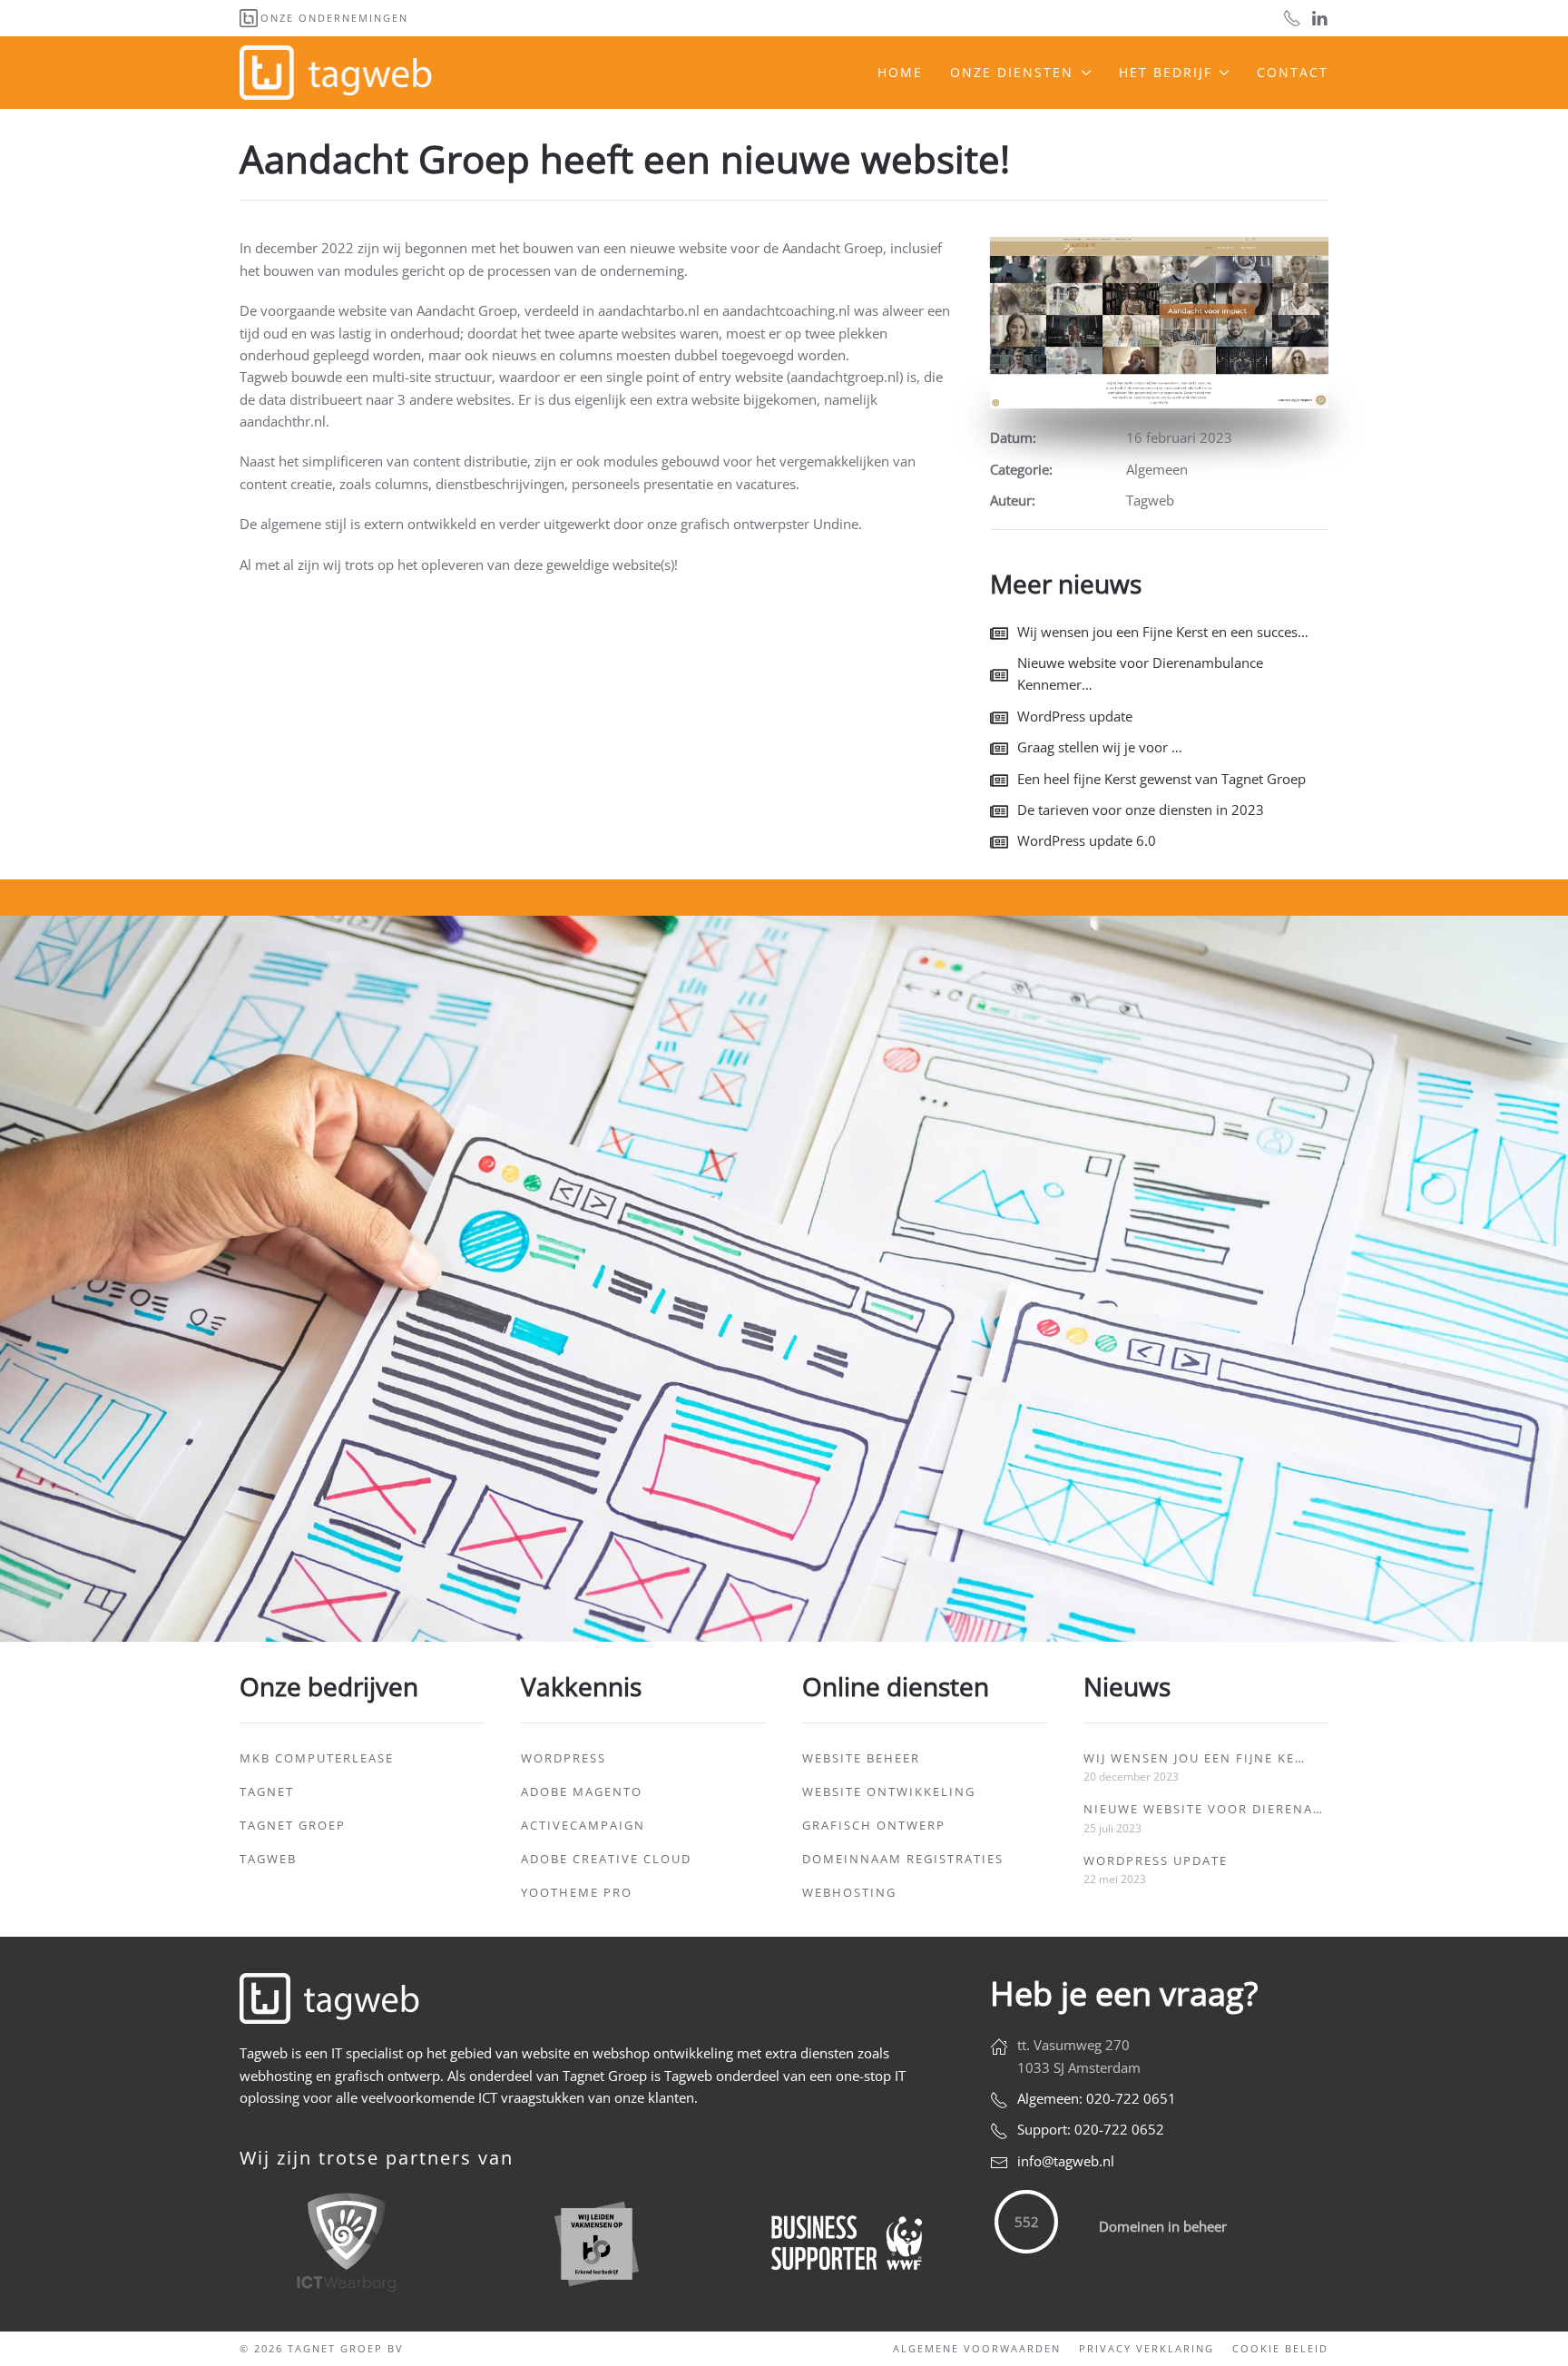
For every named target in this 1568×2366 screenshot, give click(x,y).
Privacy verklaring (1147, 2348)
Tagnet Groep (293, 1825)
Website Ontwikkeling (889, 1792)
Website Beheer (861, 1758)
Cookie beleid (1280, 2348)
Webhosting (849, 1892)
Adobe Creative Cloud (606, 1859)
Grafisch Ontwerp (874, 1825)
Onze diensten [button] (1012, 72)
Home (900, 72)
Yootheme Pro (577, 1892)
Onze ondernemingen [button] (334, 18)
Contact (1293, 72)
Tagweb (268, 1859)
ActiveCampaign (583, 1825)
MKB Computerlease (317, 1758)
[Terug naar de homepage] (338, 73)
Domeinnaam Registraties (903, 1859)
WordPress (563, 1758)
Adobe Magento (582, 1792)
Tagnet (267, 1792)
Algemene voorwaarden (977, 2348)
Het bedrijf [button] (1166, 72)
